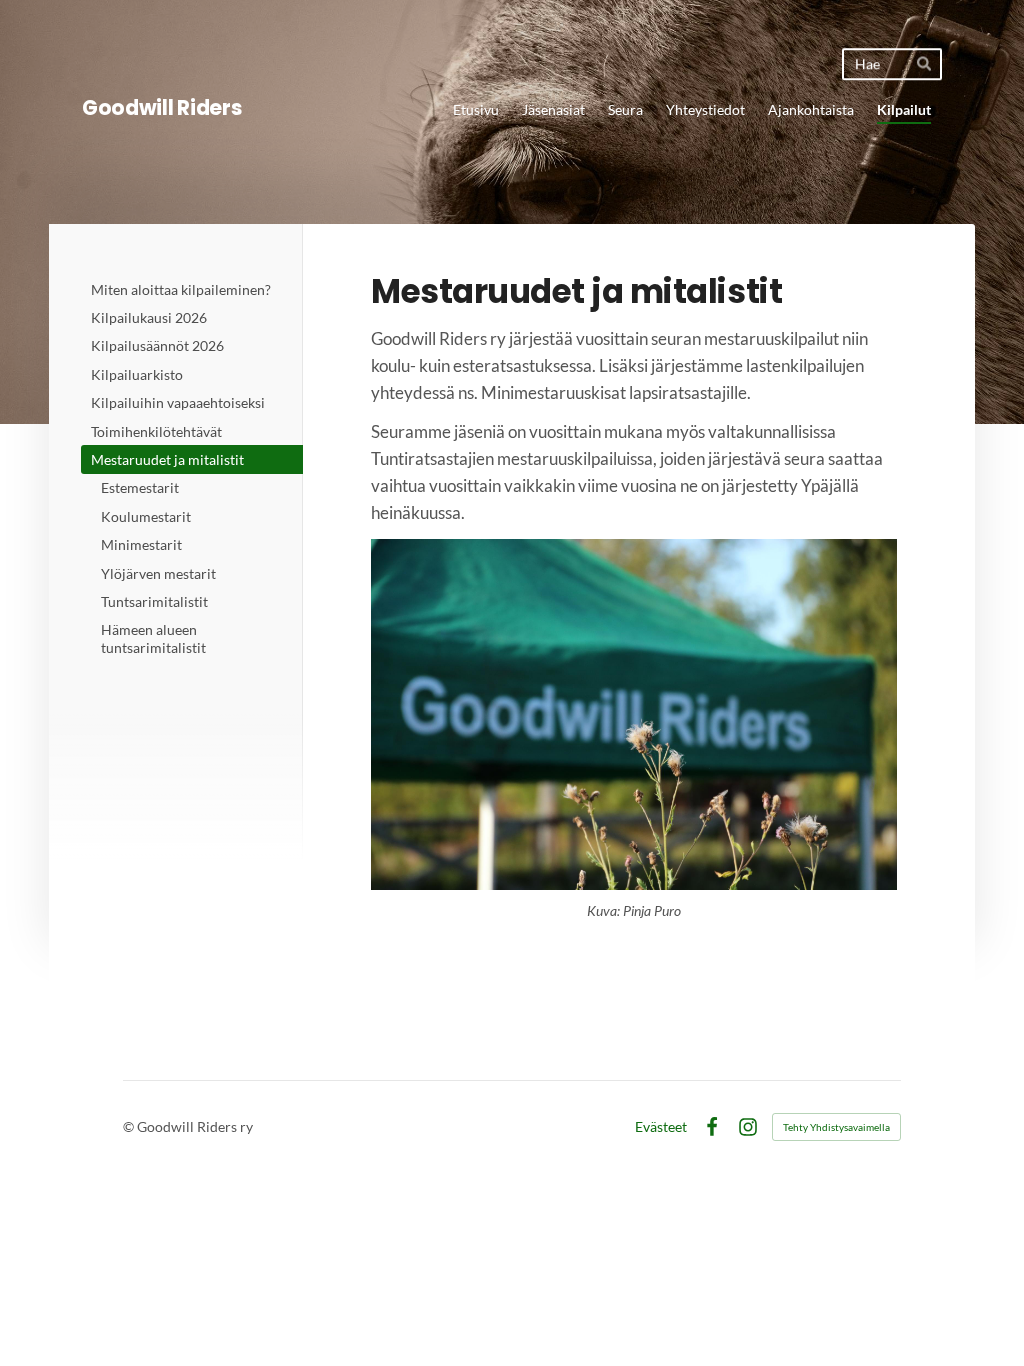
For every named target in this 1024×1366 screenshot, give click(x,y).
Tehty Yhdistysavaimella (836, 1127)
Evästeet (661, 1127)
